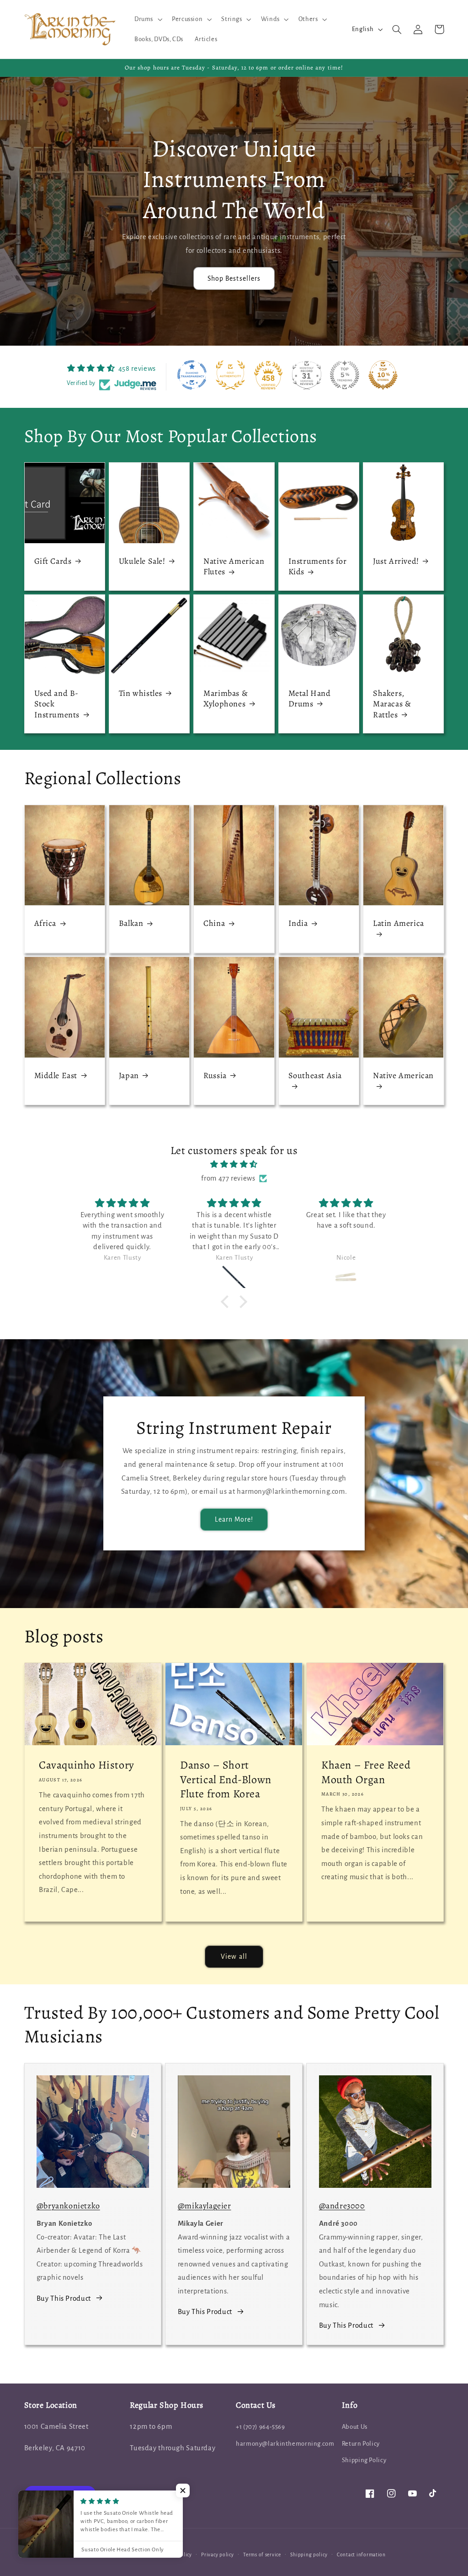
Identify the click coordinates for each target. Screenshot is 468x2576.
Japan (129, 1076)
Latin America (399, 923)
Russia (215, 1076)
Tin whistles (141, 693)
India (298, 923)
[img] (234, 1165)
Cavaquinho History (87, 1765)
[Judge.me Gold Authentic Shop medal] (230, 375)
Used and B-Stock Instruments (57, 704)
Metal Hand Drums (310, 699)
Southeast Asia (315, 1076)
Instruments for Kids (318, 567)
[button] (147, 19)
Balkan (131, 923)
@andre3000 (342, 2206)
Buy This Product (64, 2298)
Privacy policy (217, 2555)
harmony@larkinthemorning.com (285, 2444)
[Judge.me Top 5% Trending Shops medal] (345, 375)
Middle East (56, 1076)
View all (234, 1956)
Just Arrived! (396, 561)
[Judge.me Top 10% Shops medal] (383, 375)
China (214, 923)
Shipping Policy (364, 2460)
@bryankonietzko (68, 2206)
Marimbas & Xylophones (226, 699)
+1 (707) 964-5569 (261, 2427)
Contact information (361, 2555)
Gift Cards (53, 561)
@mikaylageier (205, 2206)
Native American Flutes (234, 567)
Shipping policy (309, 2555)
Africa (45, 923)
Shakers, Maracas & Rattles (392, 704)
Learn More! (234, 1519)
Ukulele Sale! (142, 561)
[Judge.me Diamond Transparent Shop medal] (192, 375)
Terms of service (262, 2555)
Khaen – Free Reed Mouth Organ (366, 1772)
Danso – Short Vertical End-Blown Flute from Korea (226, 1779)
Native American (403, 1076)
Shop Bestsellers (234, 278)
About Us (355, 2427)
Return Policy (361, 2444)
